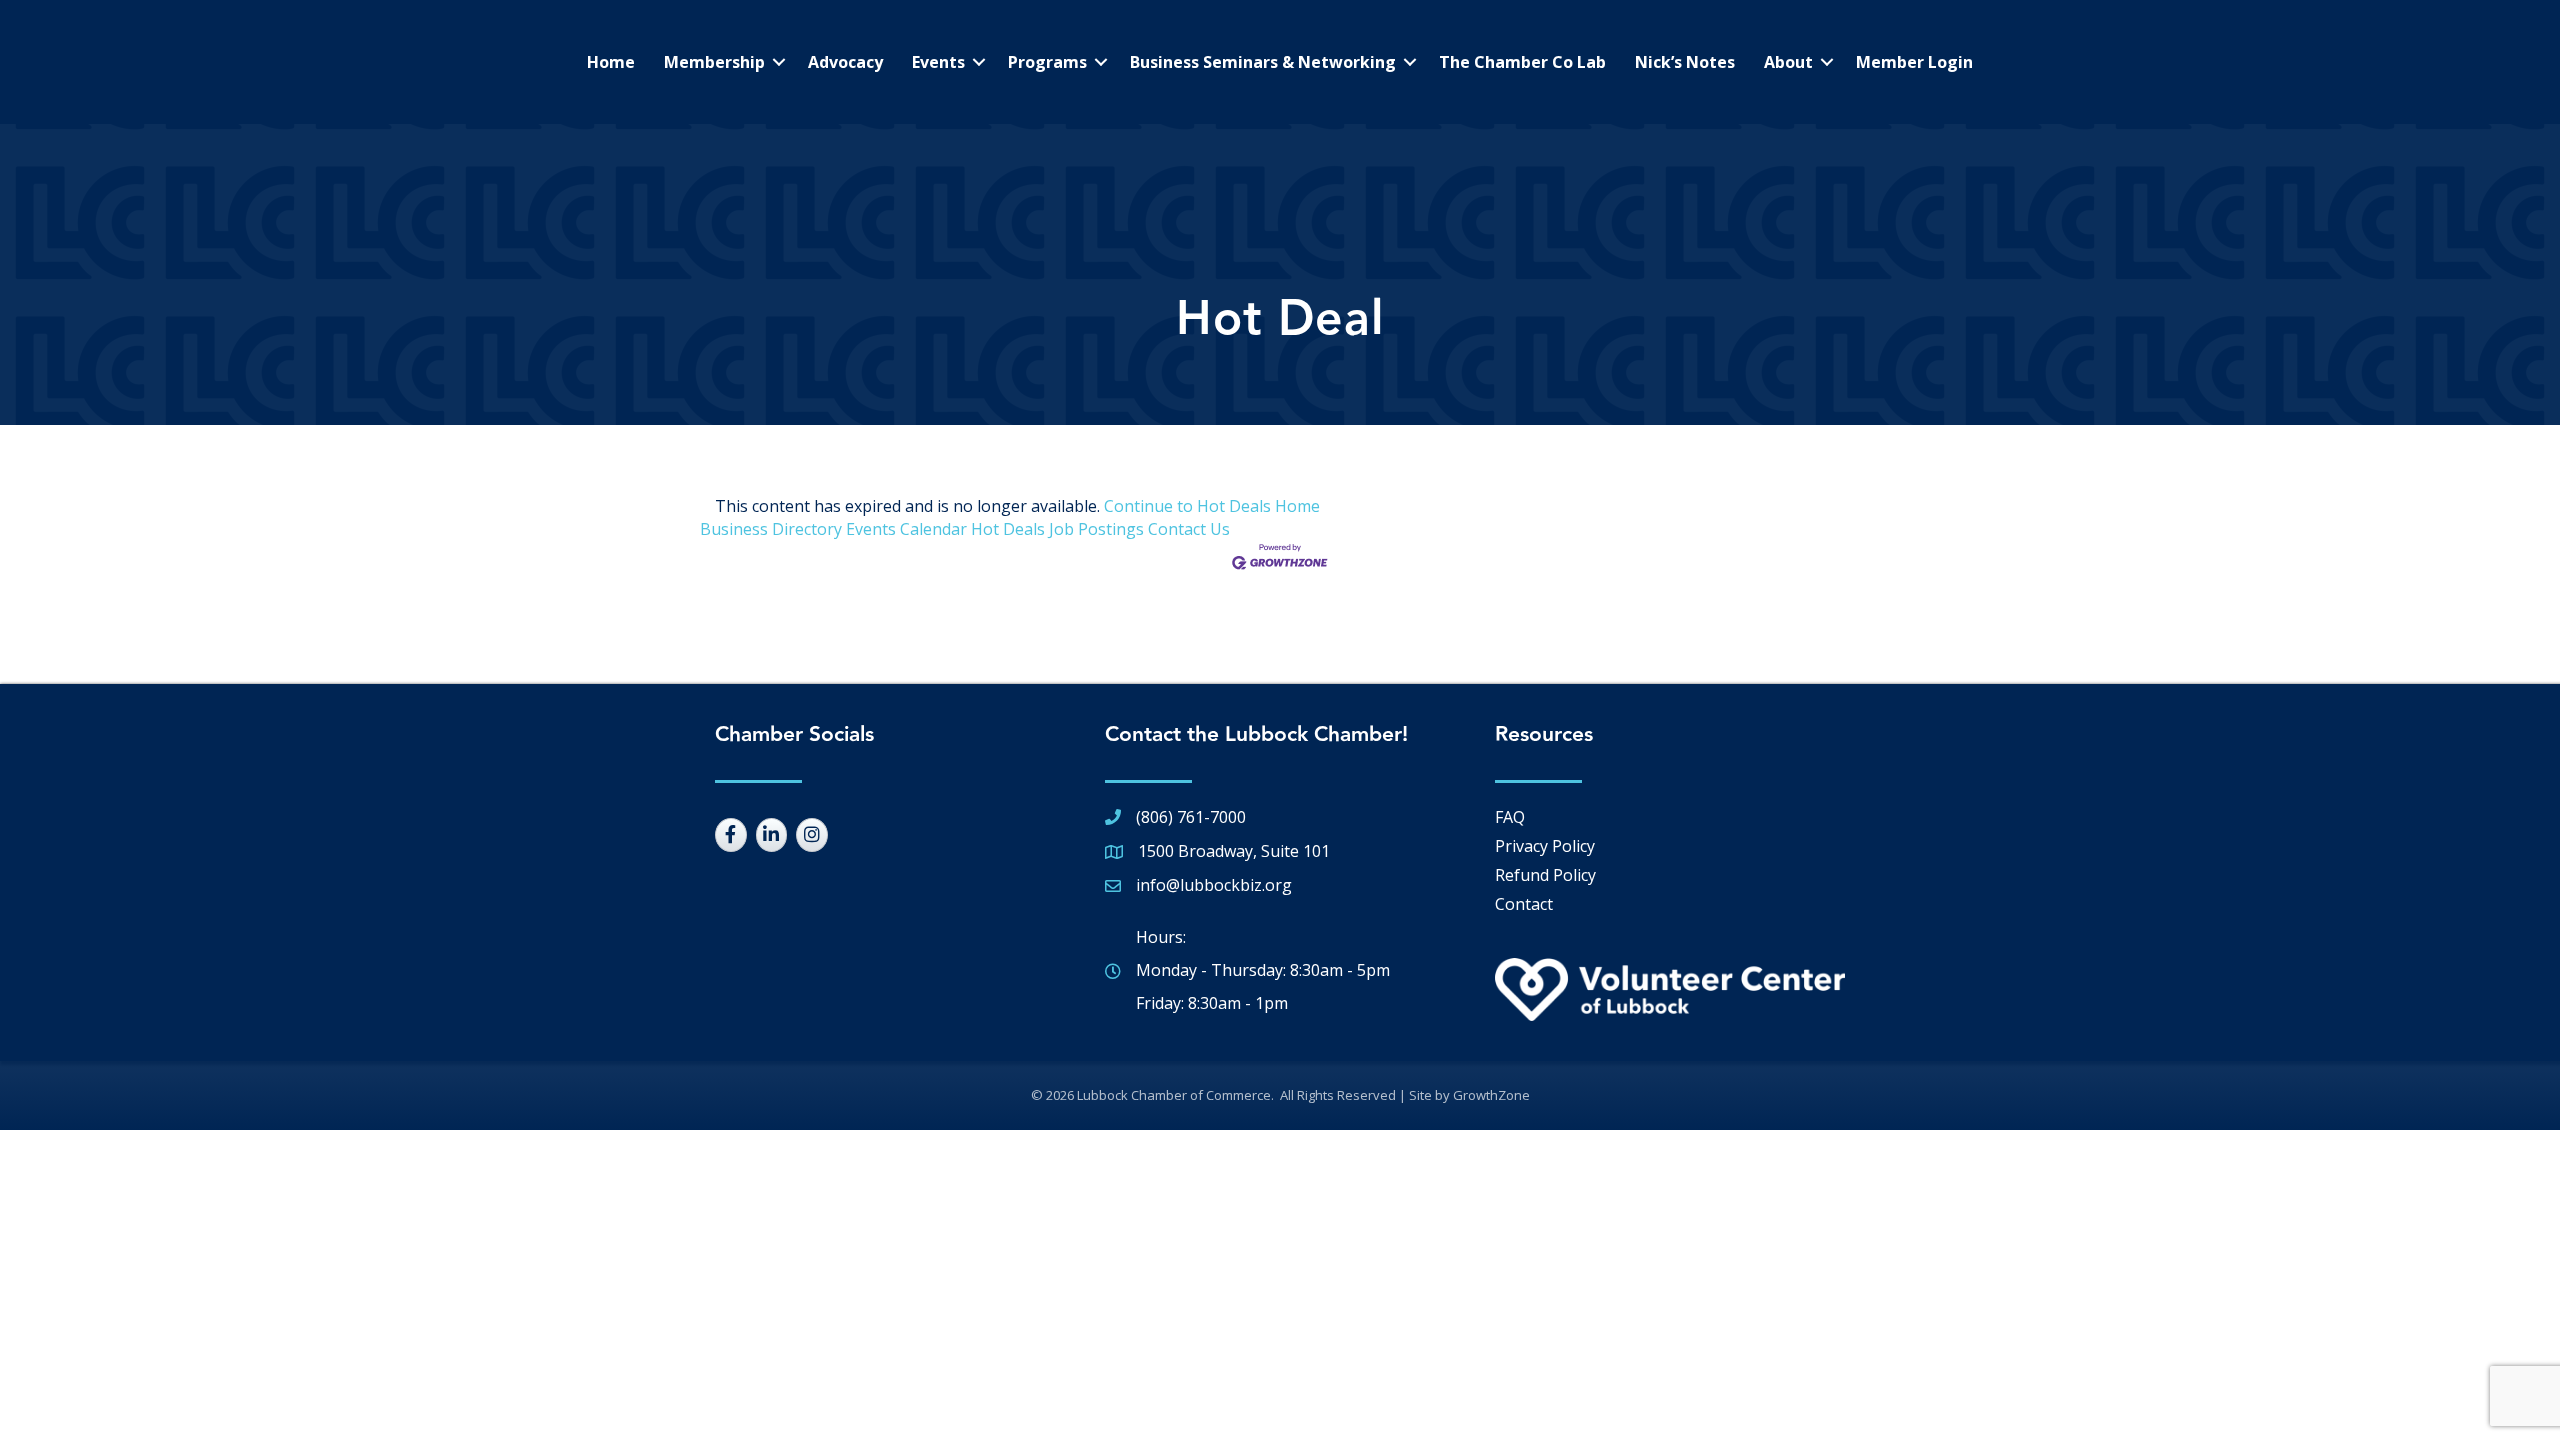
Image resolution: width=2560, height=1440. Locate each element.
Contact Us (1189, 529)
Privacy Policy (1545, 846)
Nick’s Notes (1685, 62)
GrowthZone (1491, 1095)
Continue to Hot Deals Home (1212, 506)
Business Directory (771, 529)
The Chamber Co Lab (1522, 62)
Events (938, 62)
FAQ (1510, 817)
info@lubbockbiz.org (1214, 885)
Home (611, 62)
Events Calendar (906, 529)
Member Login (1914, 62)
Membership (714, 62)
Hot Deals (1008, 529)
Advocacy (845, 62)
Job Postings (1096, 529)
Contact (1524, 904)
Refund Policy (1545, 875)
